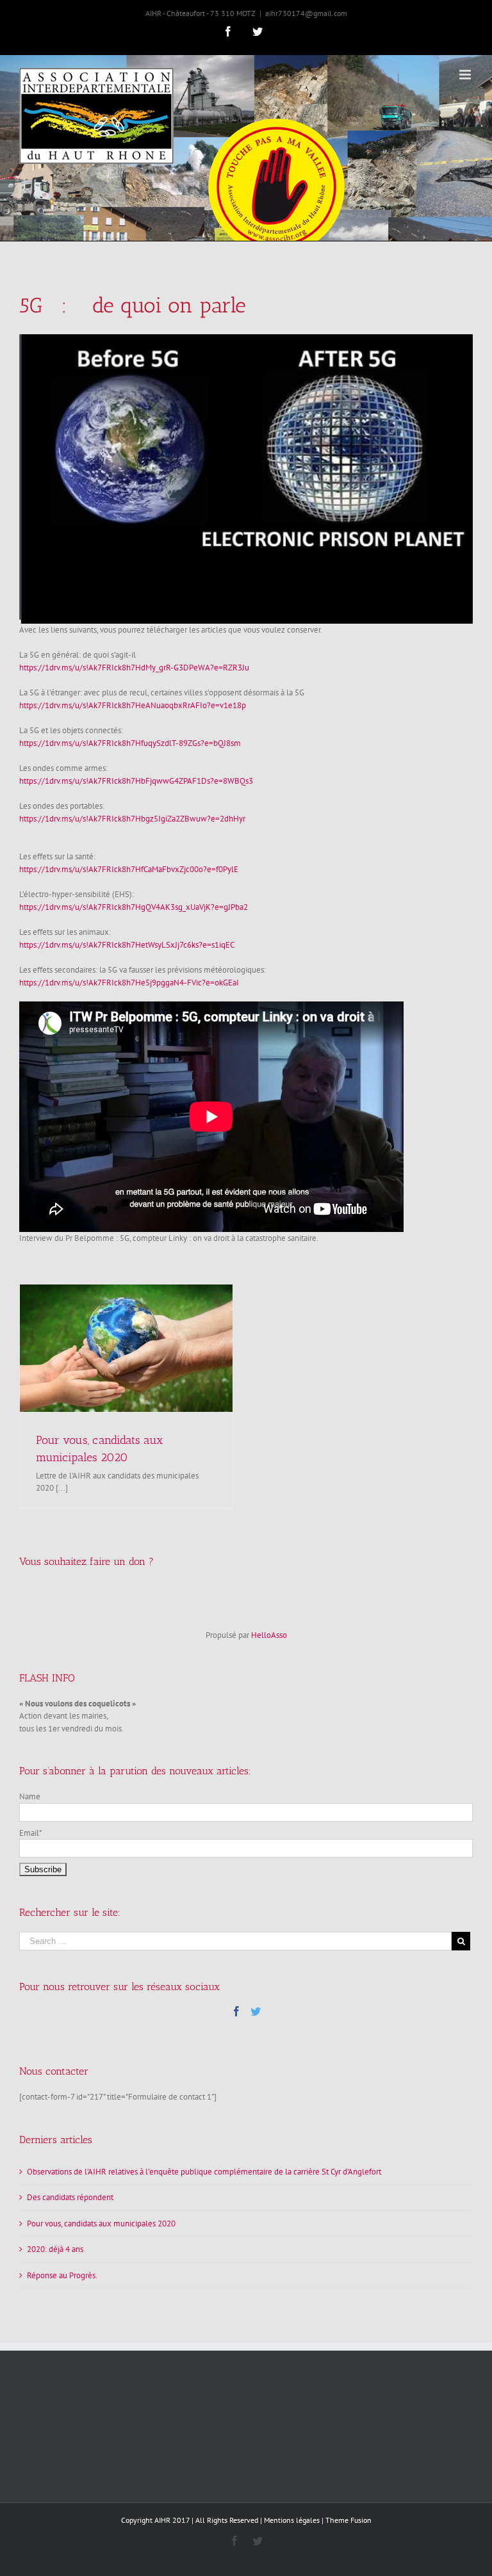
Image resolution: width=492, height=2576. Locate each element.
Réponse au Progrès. (62, 2275)
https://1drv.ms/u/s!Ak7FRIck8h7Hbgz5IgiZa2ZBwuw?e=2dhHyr (132, 819)
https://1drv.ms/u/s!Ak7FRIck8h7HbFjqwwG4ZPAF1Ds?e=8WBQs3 (136, 781)
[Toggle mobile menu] (466, 75)
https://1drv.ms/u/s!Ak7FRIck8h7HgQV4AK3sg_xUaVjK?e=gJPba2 (134, 907)
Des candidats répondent (70, 2197)
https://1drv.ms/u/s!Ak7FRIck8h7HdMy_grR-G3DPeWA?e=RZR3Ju (134, 668)
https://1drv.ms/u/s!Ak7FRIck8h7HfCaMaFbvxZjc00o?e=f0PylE (129, 869)
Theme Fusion (348, 2520)
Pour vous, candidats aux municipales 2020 (101, 2224)
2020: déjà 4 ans (55, 2249)
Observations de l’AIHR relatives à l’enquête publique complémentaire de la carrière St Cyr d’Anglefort (204, 2172)
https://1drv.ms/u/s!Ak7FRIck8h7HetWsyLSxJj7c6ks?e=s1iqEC (127, 945)
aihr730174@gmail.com (306, 13)
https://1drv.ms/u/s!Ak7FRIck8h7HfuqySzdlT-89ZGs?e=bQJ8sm (130, 743)
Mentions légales (292, 2520)
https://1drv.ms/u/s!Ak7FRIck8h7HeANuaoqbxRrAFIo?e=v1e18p (133, 705)
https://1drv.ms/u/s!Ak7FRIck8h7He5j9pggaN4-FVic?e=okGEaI (129, 983)
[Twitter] (256, 2011)
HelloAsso (269, 1635)
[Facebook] (236, 2011)
